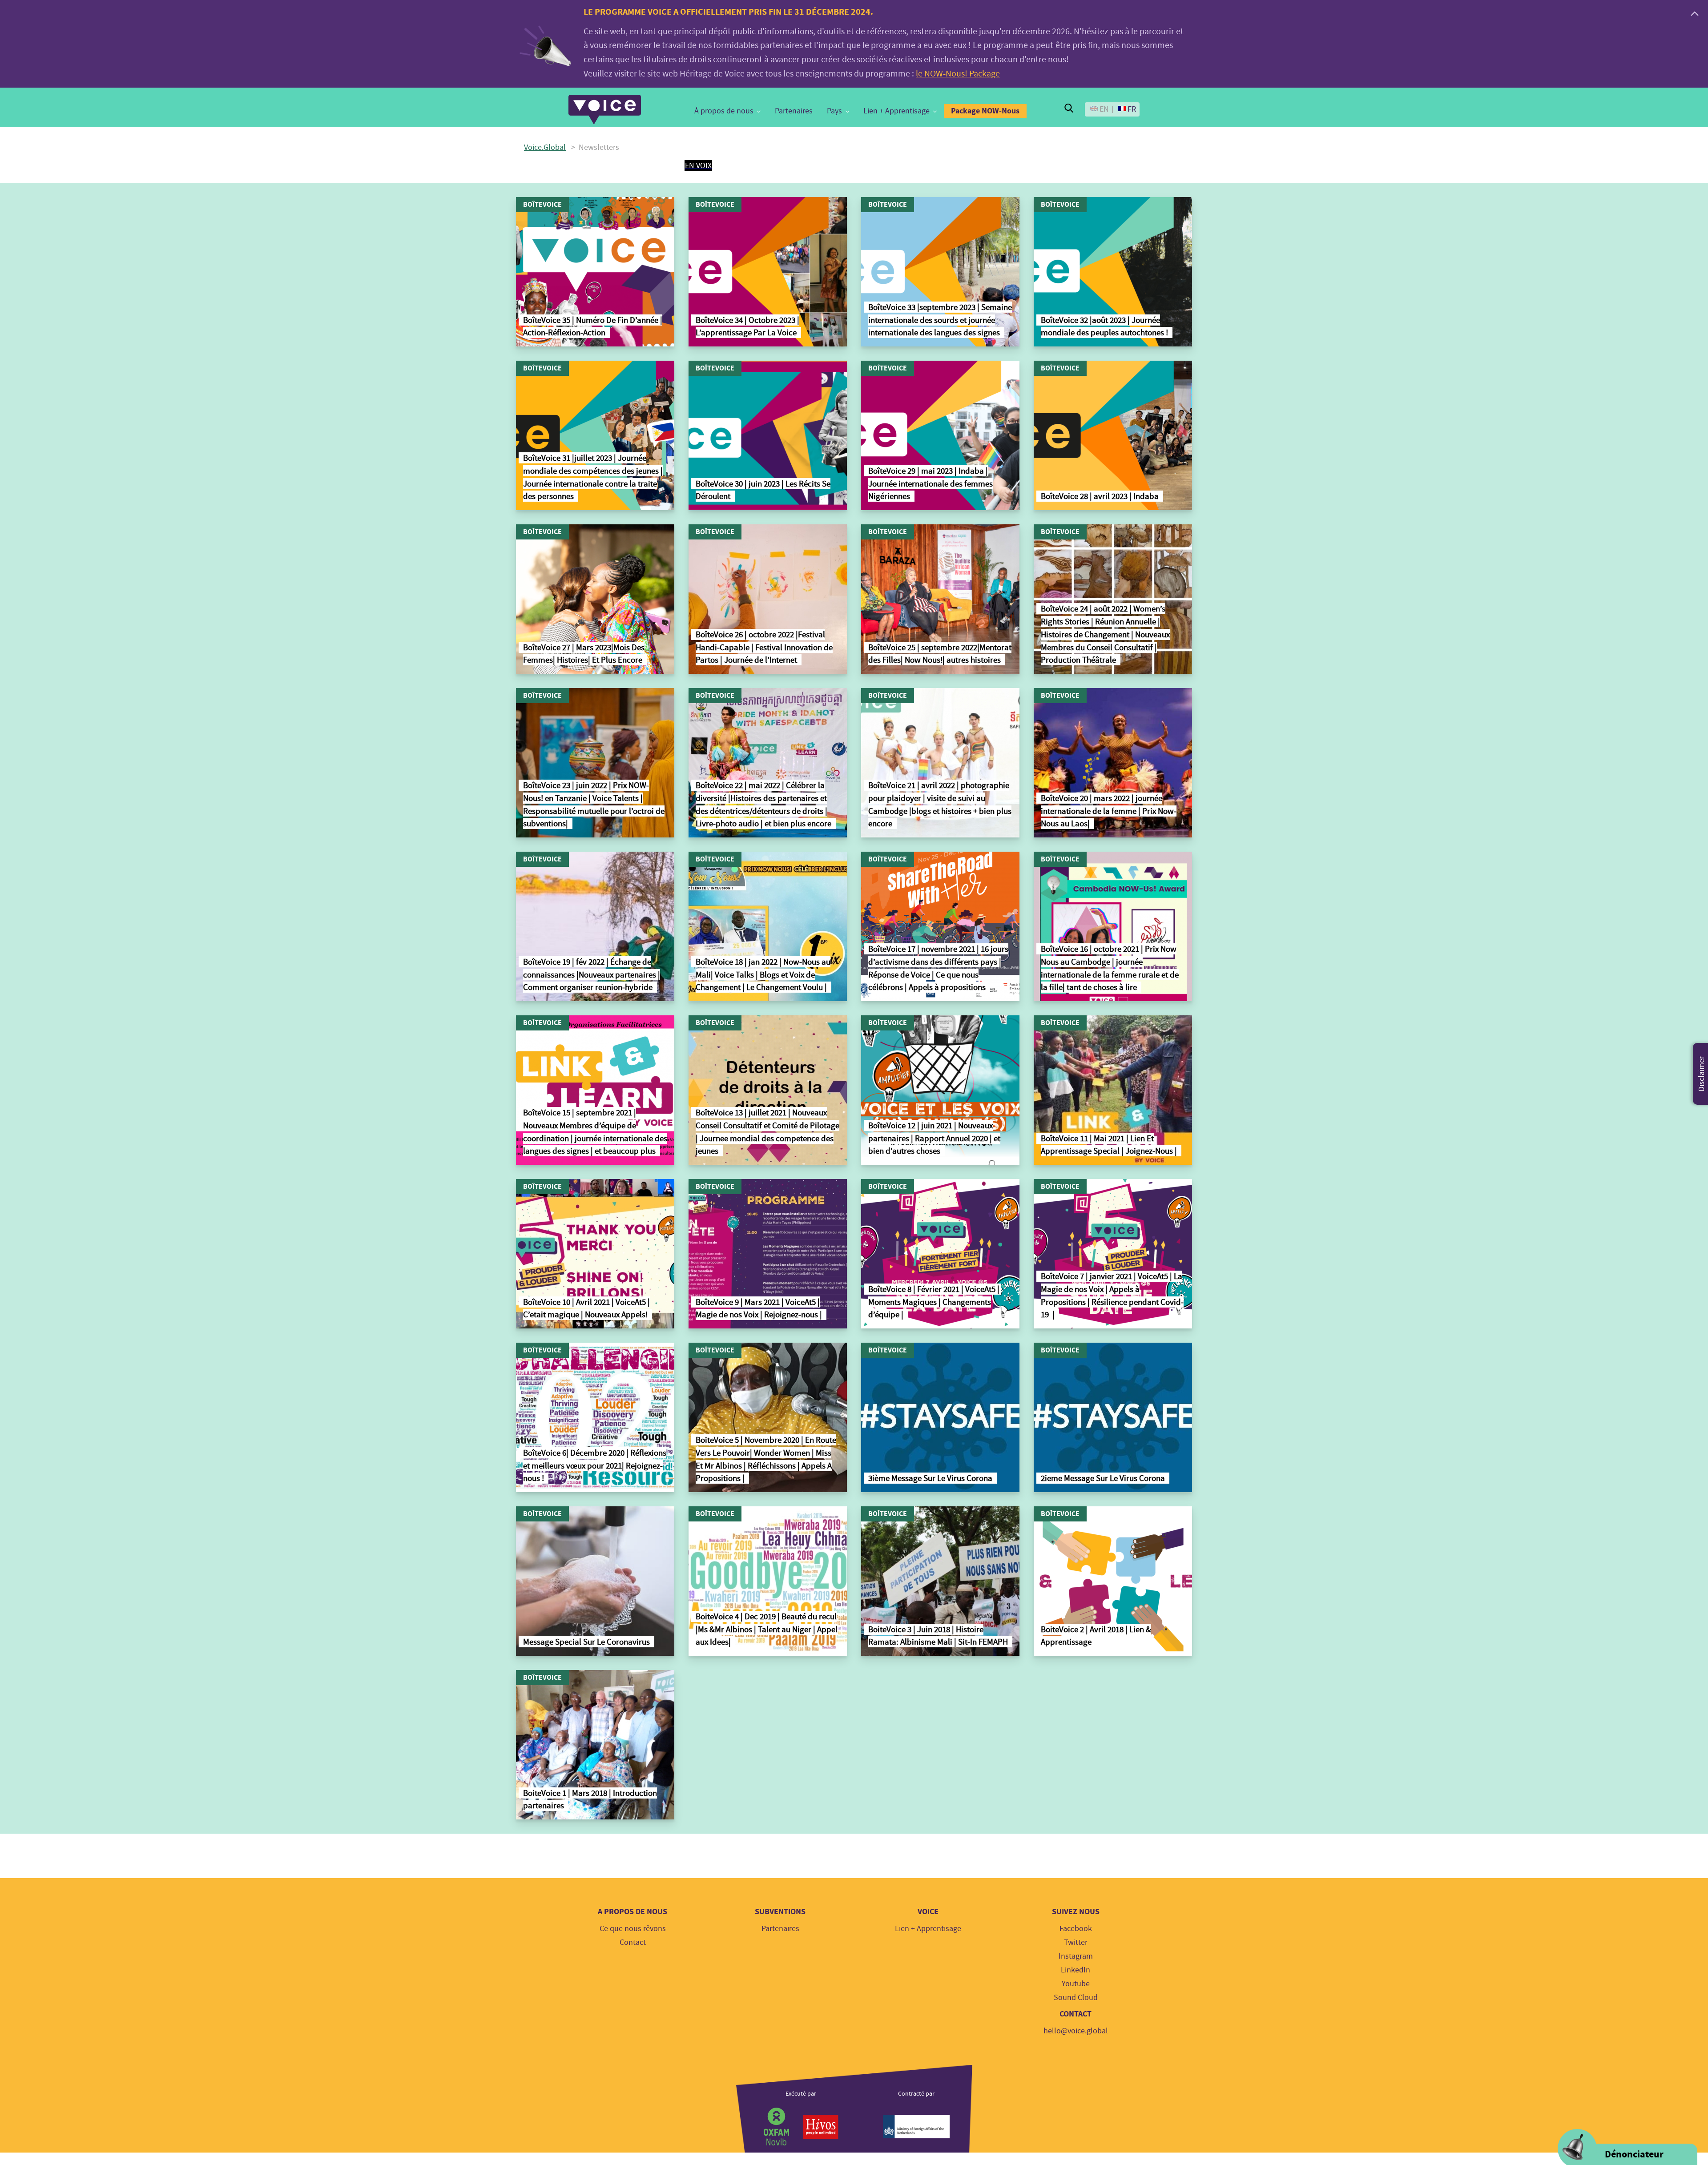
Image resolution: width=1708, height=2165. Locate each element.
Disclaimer (1702, 1074)
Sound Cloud (1076, 1998)
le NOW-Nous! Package (958, 74)
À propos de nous (724, 111)
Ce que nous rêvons (633, 1929)
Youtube (1076, 1984)
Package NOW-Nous (985, 111)
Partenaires (794, 111)
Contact (633, 1942)
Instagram (1076, 1956)
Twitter (1076, 1942)
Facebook (1076, 1929)
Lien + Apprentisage (896, 111)
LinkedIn (1076, 1970)
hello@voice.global (1076, 2031)
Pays (834, 111)
